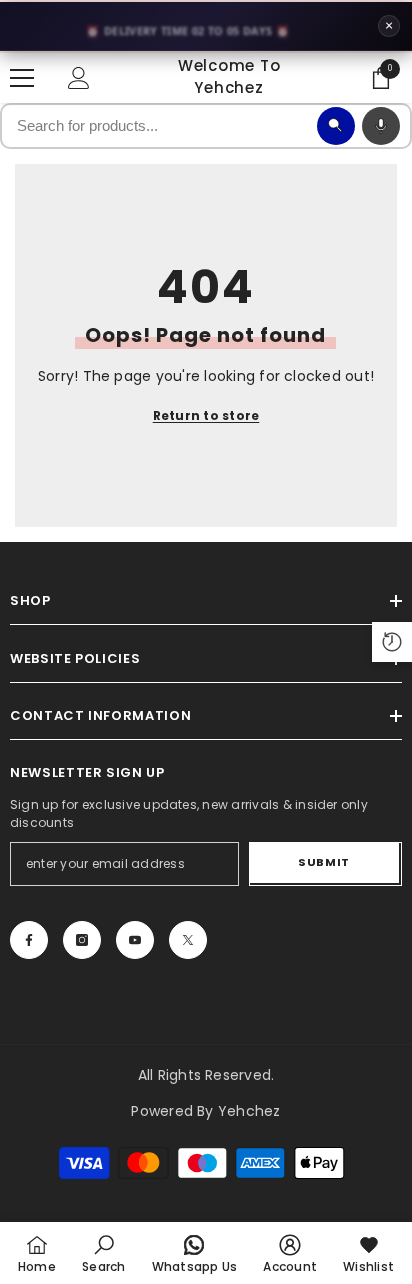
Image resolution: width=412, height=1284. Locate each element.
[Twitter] (188, 940)
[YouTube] (135, 940)
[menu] (22, 78)
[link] (103, 1253)
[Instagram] (82, 940)
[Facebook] (29, 940)
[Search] (336, 126)
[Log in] (79, 78)
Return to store (206, 415)
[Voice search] (381, 126)
